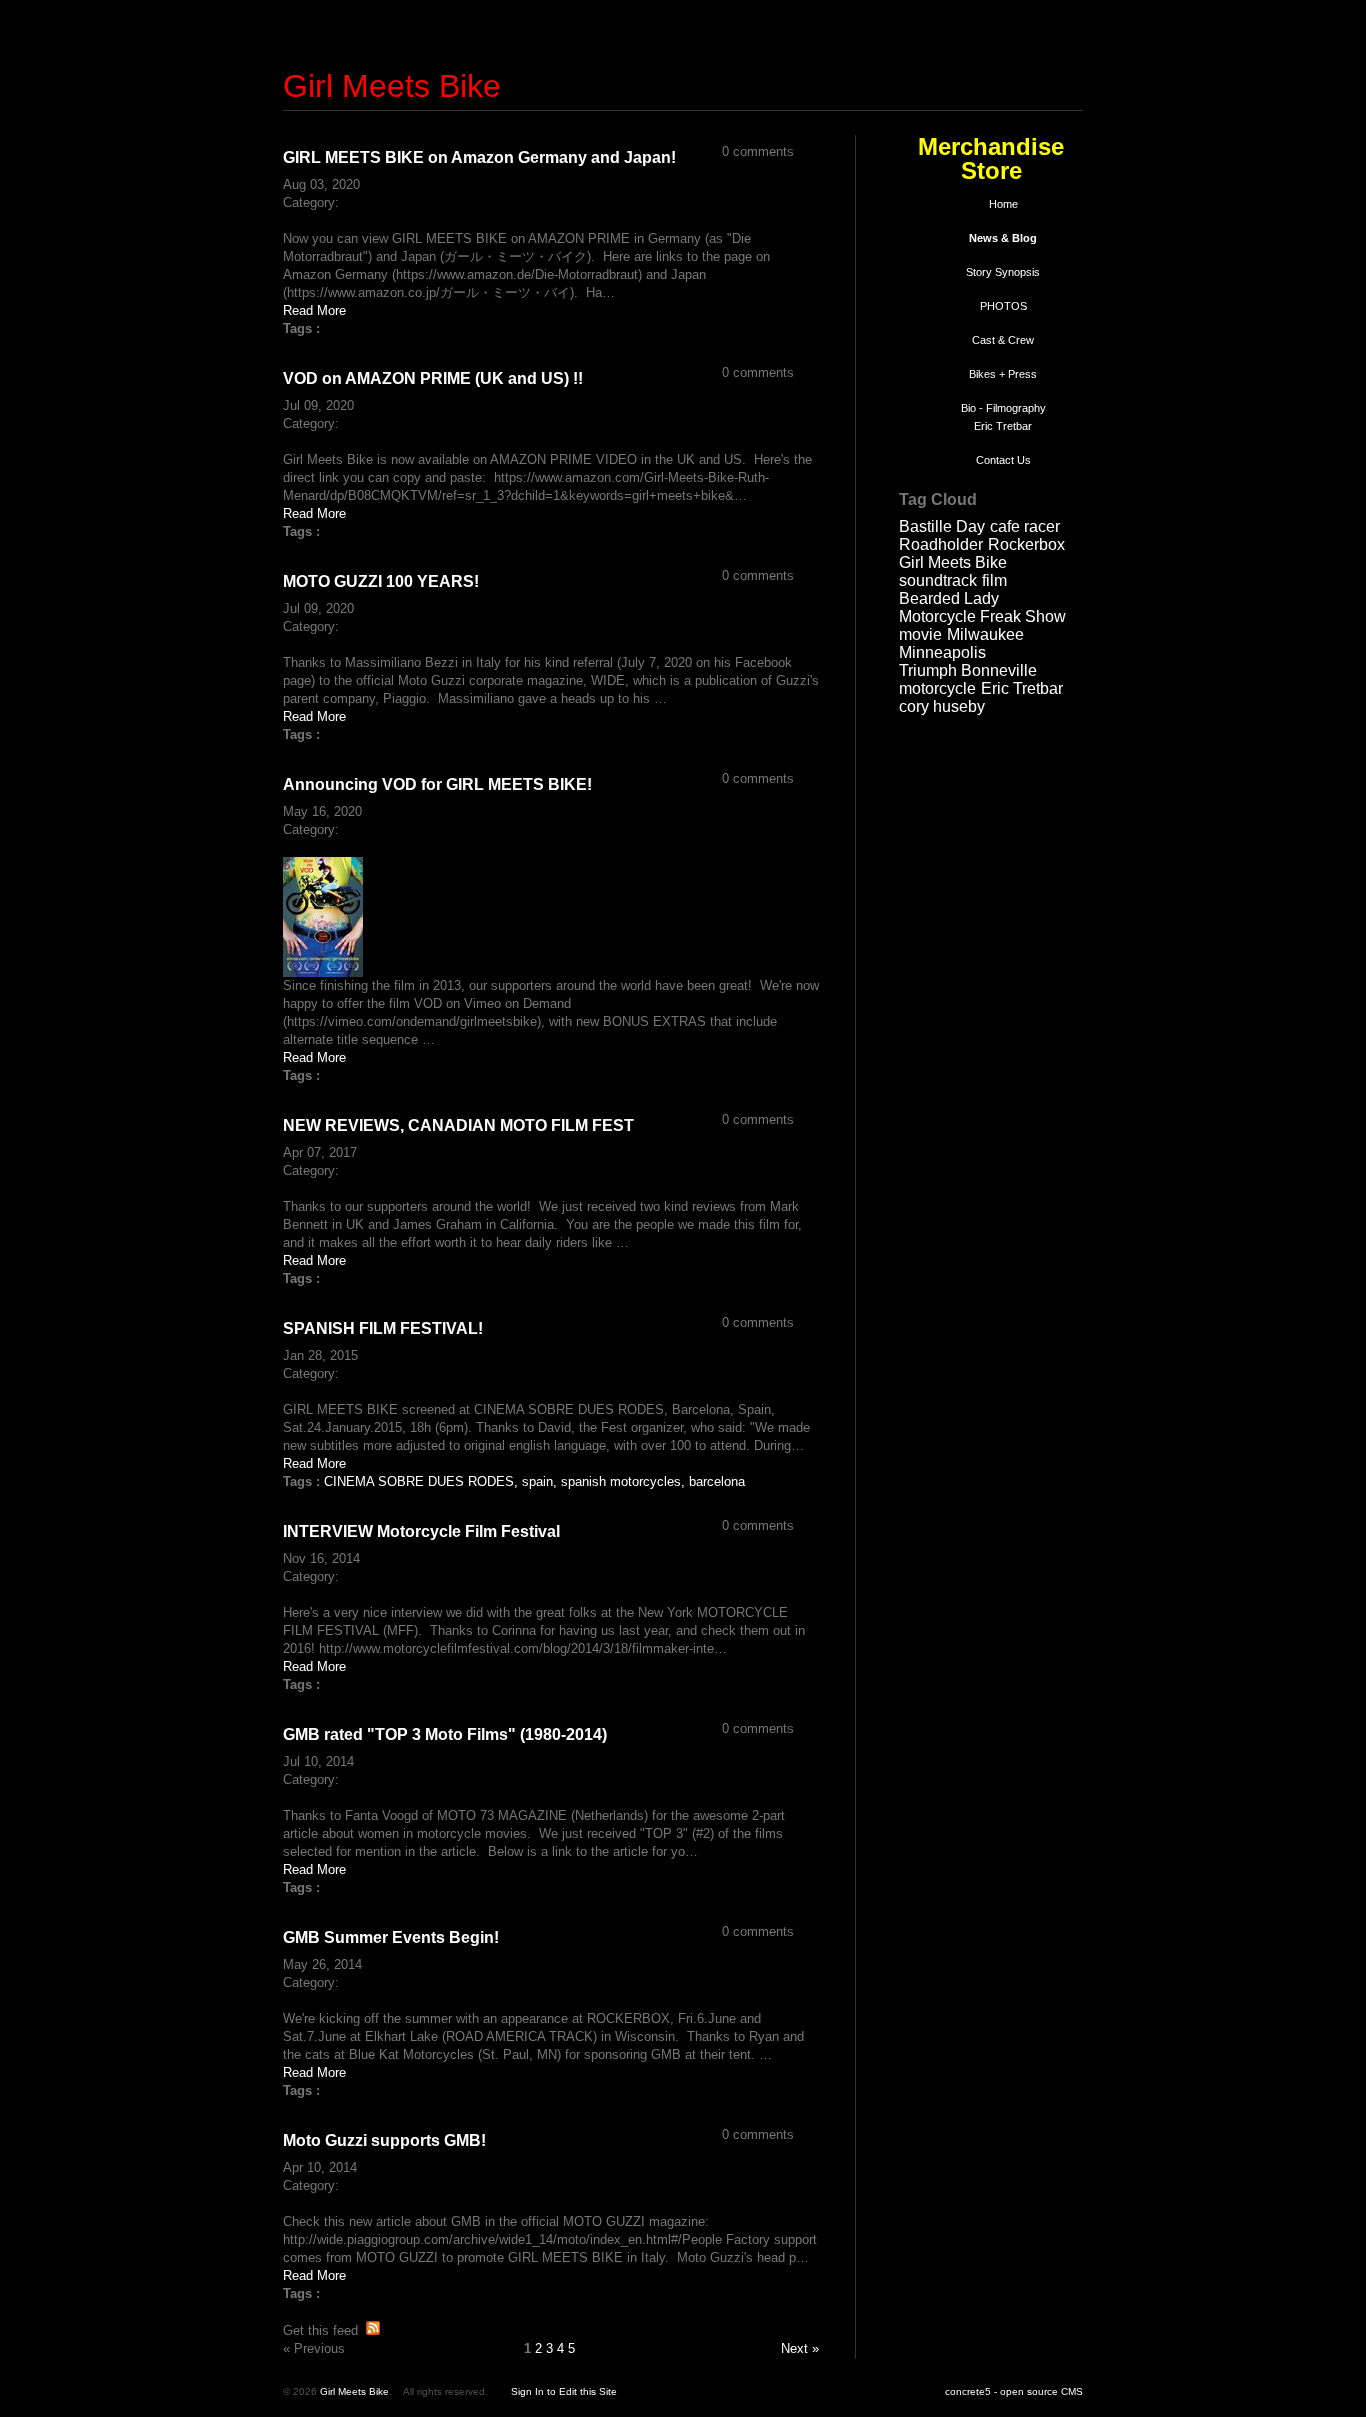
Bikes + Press (1003, 374)
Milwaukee (985, 634)
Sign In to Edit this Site (564, 2391)
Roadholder (941, 544)
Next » (800, 2348)
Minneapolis (942, 652)
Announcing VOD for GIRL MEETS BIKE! (437, 784)
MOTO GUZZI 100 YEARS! (381, 581)
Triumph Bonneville (968, 670)
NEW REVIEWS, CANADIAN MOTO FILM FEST (458, 1125)
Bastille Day (942, 526)
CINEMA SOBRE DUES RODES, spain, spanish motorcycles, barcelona (534, 1481)
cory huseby (942, 706)
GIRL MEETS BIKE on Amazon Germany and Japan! (479, 157)
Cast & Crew (1003, 340)
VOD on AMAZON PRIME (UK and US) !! (433, 378)
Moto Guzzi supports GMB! (384, 2140)
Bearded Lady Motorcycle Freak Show (982, 607)
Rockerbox (1026, 544)
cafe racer (1025, 526)
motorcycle (937, 688)
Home (1003, 204)
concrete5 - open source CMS (1014, 2391)
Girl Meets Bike (392, 86)
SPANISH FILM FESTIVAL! (383, 1328)
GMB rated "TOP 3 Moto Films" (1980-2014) (445, 1734)
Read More (314, 310)
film (994, 580)
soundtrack (938, 580)
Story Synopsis (1003, 272)
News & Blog (1003, 238)
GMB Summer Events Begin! (391, 1937)
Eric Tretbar (1022, 688)
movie (920, 634)
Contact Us (1003, 460)
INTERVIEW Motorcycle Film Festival (421, 1531)
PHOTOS (1003, 306)
